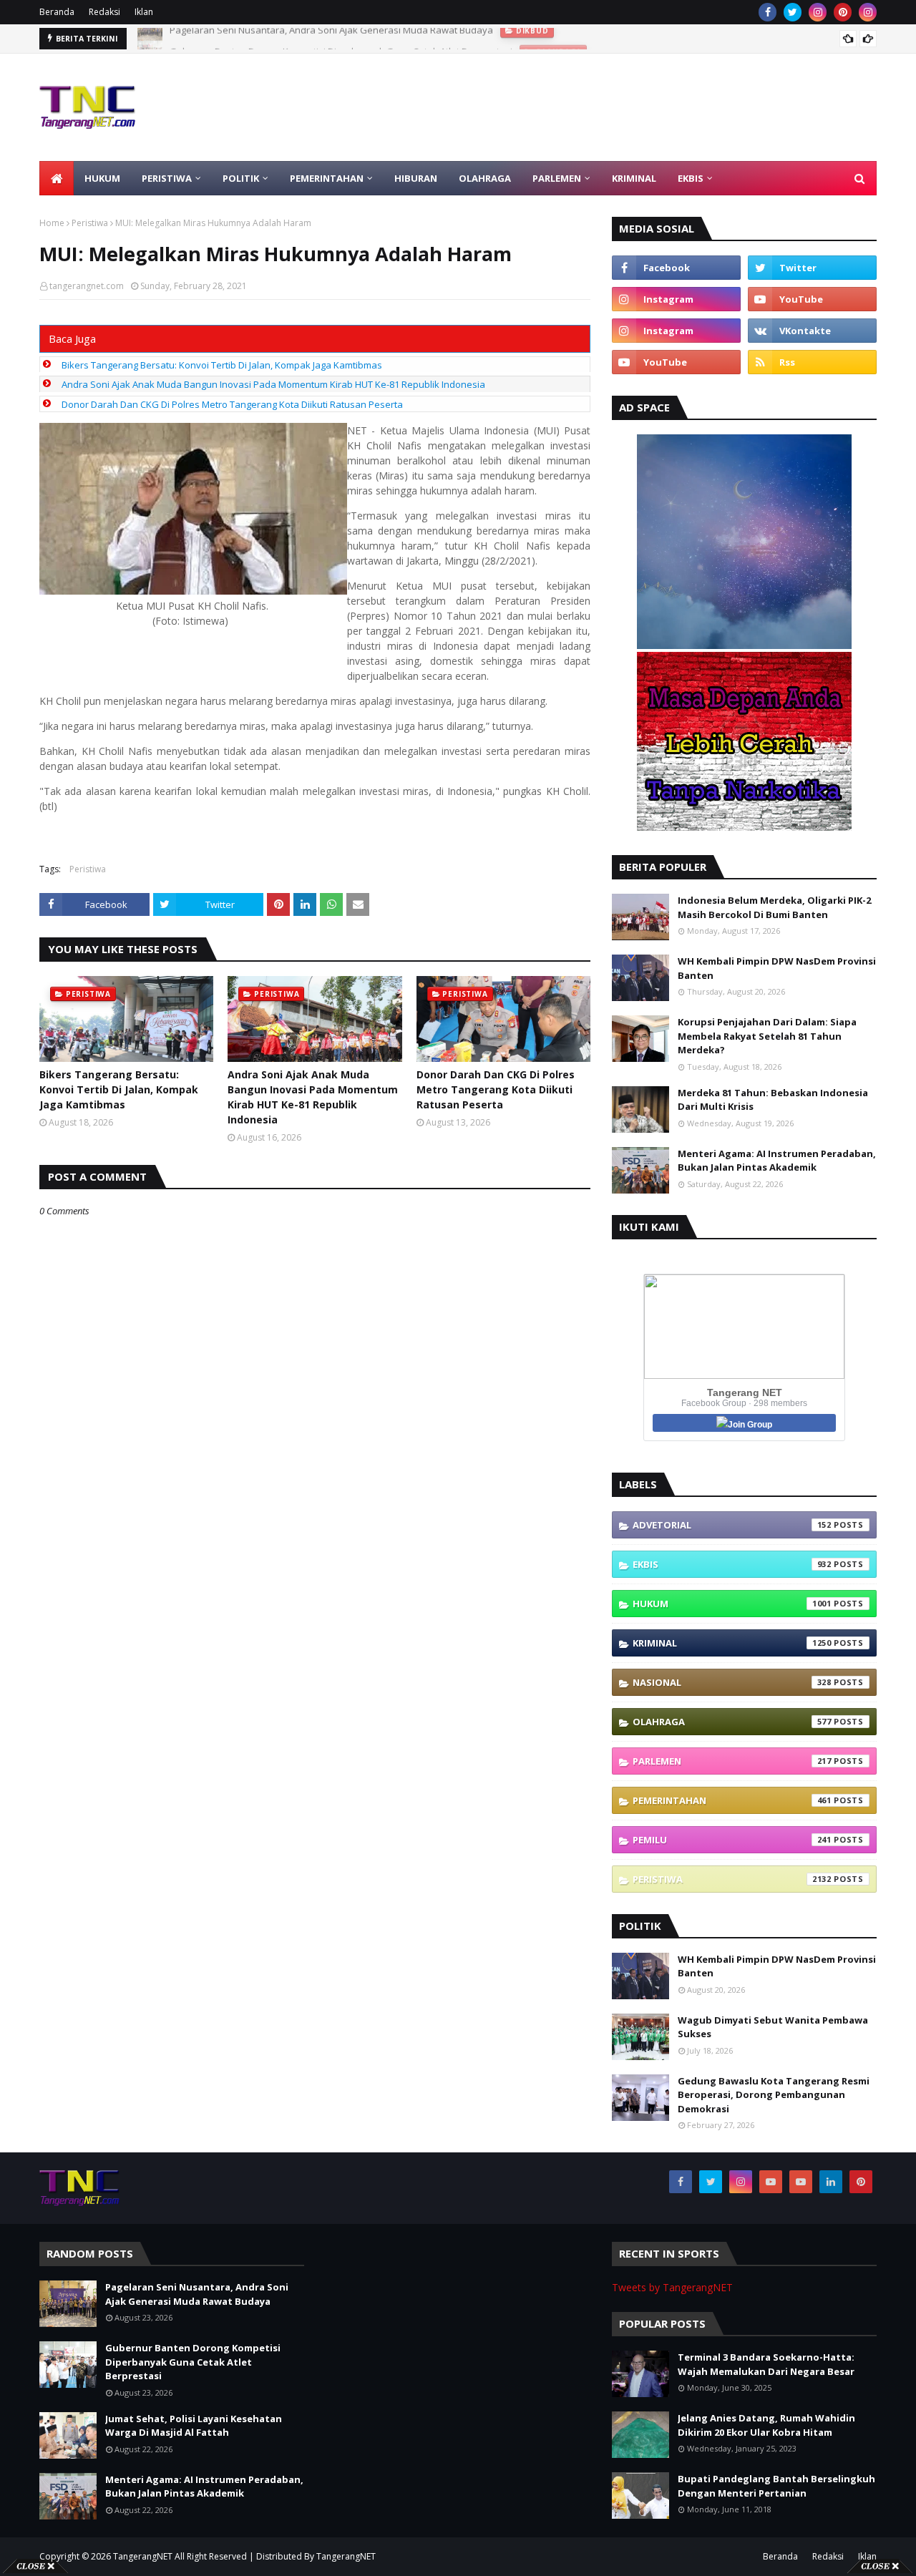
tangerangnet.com (87, 286)
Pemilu (732, 1840)
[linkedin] (831, 2182)
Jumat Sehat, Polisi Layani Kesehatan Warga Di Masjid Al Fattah (194, 2426)
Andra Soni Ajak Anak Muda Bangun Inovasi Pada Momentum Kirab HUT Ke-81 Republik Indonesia (273, 384)
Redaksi (104, 12)
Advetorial (732, 1525)
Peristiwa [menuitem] (167, 178)
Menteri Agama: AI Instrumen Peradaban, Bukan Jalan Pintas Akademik (777, 1161)
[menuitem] (57, 178)
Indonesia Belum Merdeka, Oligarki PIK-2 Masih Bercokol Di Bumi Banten (774, 907)
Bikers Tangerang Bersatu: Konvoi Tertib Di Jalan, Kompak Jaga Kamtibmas (222, 365)
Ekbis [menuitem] (691, 178)
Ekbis (732, 1564)
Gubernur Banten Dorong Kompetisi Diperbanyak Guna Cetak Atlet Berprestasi (341, 39)
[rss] (812, 362)
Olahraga (732, 1722)
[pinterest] (843, 12)
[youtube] (812, 299)
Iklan (144, 12)
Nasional (732, 1682)
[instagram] (818, 12)
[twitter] (793, 12)
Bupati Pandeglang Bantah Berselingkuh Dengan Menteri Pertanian (776, 2486)
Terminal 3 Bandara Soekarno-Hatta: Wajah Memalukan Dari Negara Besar (766, 2364)
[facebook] (768, 12)
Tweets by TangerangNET (672, 2287)
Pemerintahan (732, 1800)
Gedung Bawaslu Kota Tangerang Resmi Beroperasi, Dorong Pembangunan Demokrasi (774, 2095)
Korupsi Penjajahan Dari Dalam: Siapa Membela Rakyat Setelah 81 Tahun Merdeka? (767, 1036)
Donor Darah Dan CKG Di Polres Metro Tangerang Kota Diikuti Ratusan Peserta (232, 404)
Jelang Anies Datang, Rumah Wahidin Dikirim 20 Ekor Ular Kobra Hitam (766, 2425)
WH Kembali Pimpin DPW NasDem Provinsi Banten (777, 968)
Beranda (57, 12)
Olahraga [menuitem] (485, 178)
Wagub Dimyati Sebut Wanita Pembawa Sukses (773, 2027)
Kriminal (732, 1643)
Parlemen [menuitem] (557, 178)
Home (52, 223)
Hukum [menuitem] (102, 178)
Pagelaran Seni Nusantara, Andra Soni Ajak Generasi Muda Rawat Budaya (197, 2294)
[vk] (812, 331)
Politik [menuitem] (241, 178)
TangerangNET (143, 2556)
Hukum (732, 1604)
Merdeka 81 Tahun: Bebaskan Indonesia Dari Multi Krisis (773, 1100)
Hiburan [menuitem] (416, 178)
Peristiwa (90, 223)
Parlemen (732, 1761)
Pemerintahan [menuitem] (327, 178)
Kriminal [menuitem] (634, 178)
